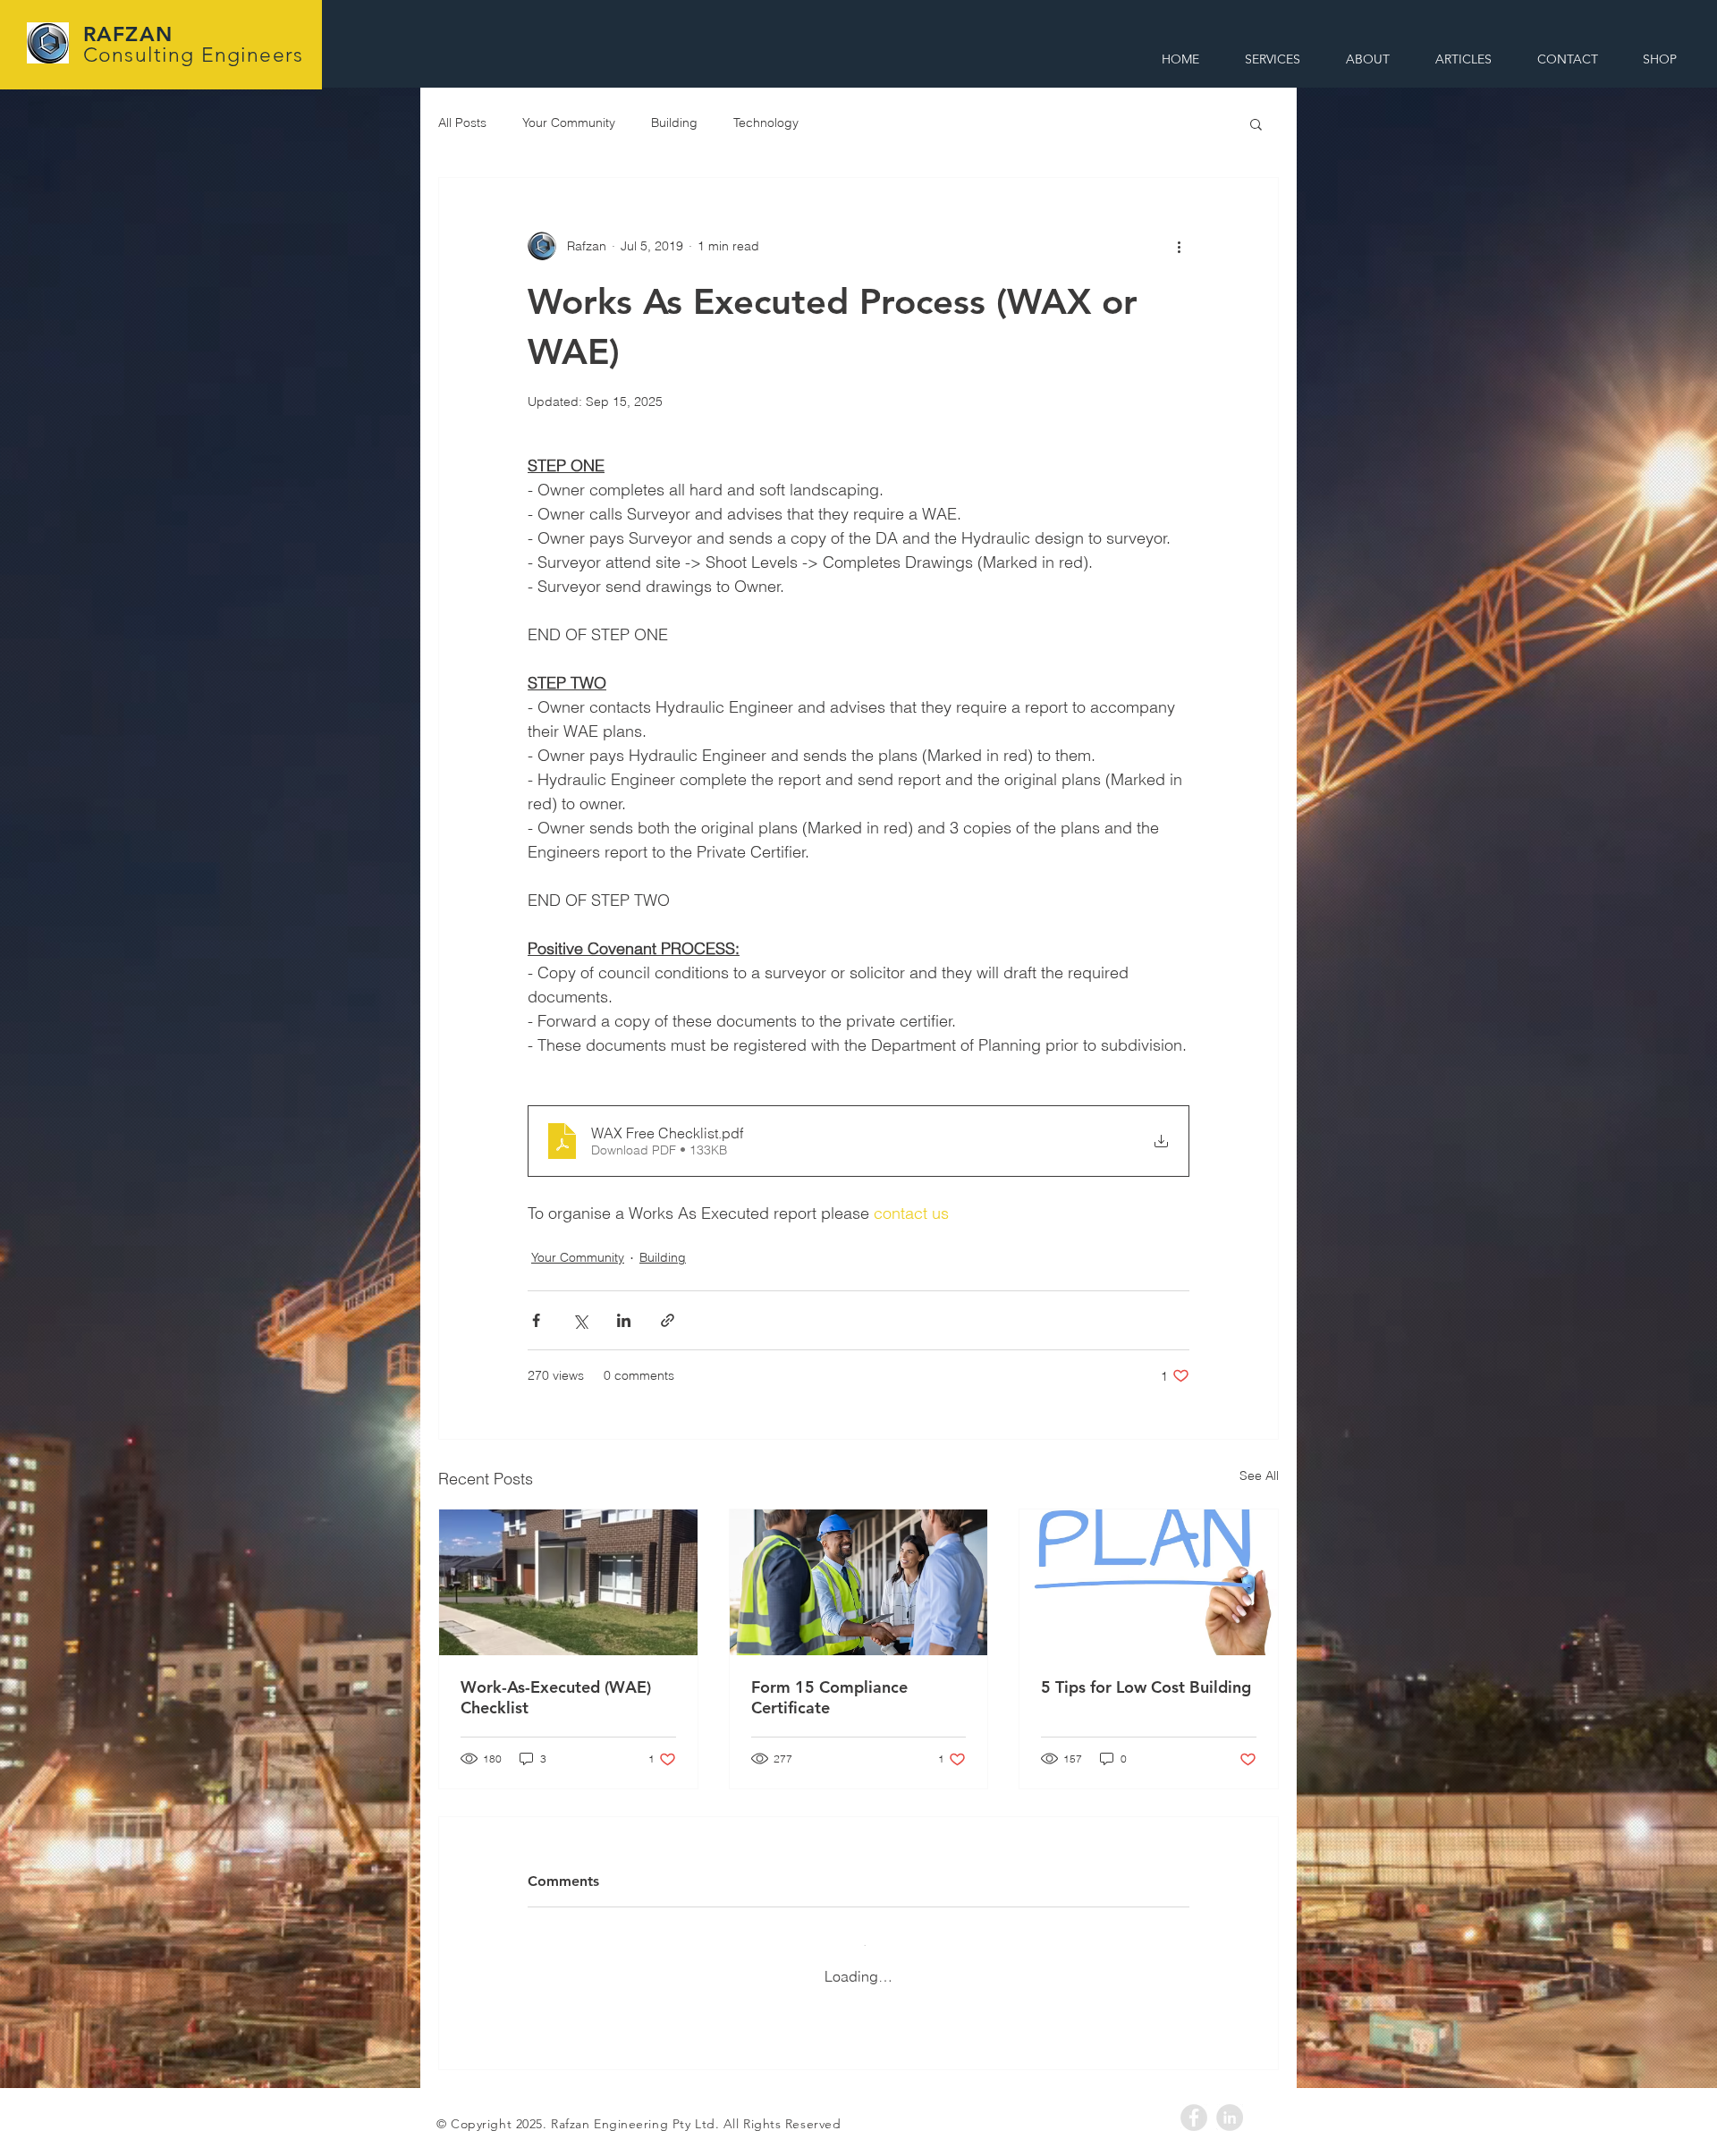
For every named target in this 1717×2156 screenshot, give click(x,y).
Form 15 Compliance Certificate (829, 1697)
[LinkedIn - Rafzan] (1230, 2101)
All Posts (462, 123)
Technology (766, 123)
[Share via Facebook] (536, 1320)
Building (674, 123)
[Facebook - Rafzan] (1194, 2101)
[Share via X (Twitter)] (580, 1320)
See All (1259, 1475)
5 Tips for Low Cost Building (1146, 1687)
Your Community (569, 123)
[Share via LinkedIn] (624, 1320)
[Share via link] (668, 1320)
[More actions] (1179, 246)
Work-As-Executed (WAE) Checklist (556, 1697)
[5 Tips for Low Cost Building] (1149, 1582)
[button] (1256, 123)
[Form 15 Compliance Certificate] (859, 1582)
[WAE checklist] (568, 1582)
